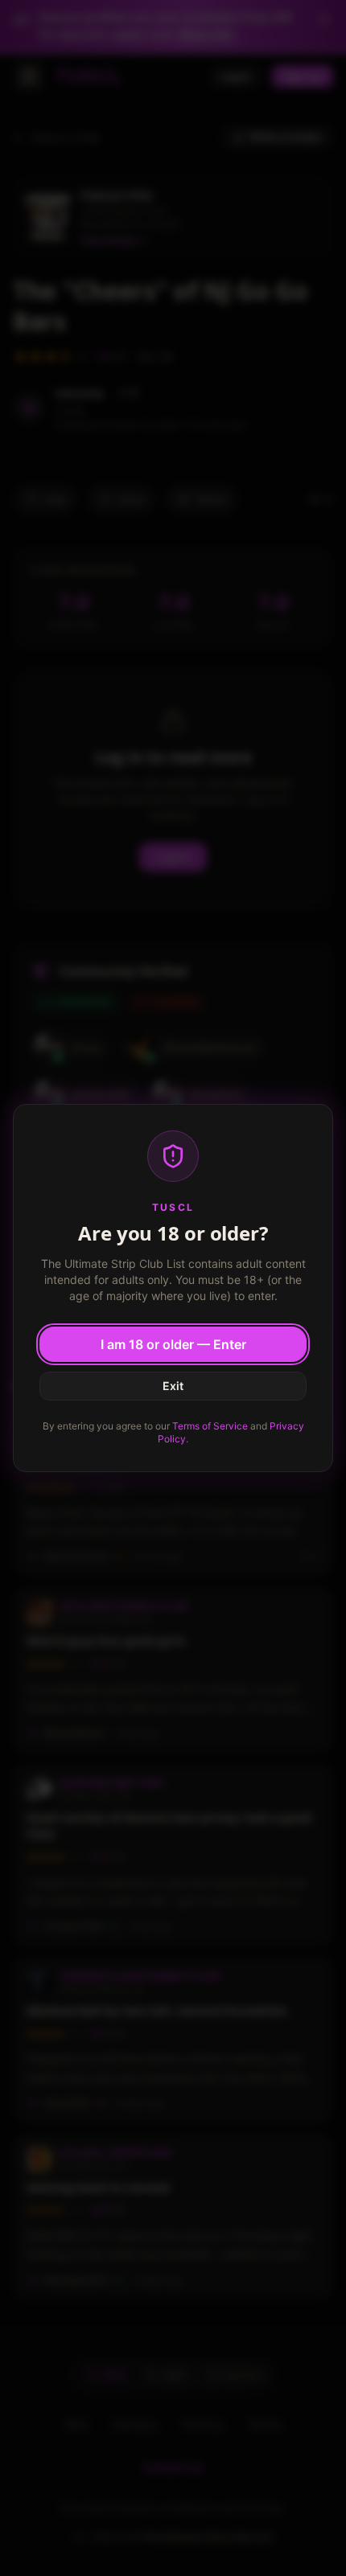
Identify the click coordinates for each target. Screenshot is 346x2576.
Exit (173, 1386)
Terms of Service (210, 1426)
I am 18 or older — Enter (173, 1344)
